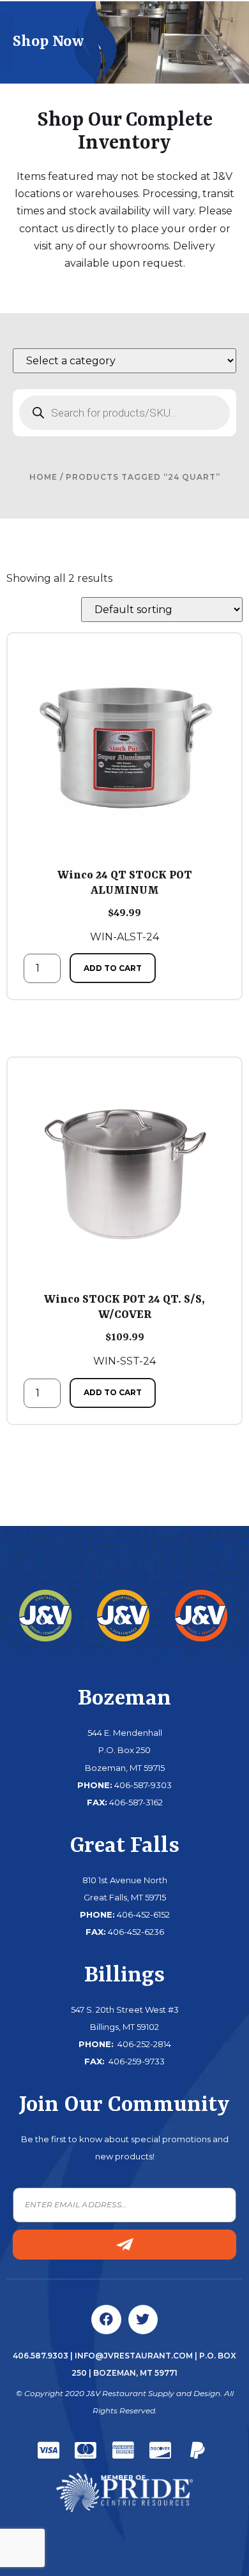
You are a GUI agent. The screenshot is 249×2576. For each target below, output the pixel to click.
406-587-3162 (136, 1802)
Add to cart (113, 968)
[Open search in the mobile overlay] (124, 413)
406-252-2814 (143, 2044)
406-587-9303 (143, 1785)
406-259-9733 (136, 2061)
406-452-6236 (136, 1932)
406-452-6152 (143, 1914)
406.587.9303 (41, 2356)
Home (43, 477)
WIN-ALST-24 (125, 906)
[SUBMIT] (124, 2245)
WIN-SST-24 (124, 1330)
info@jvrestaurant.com (134, 2356)
